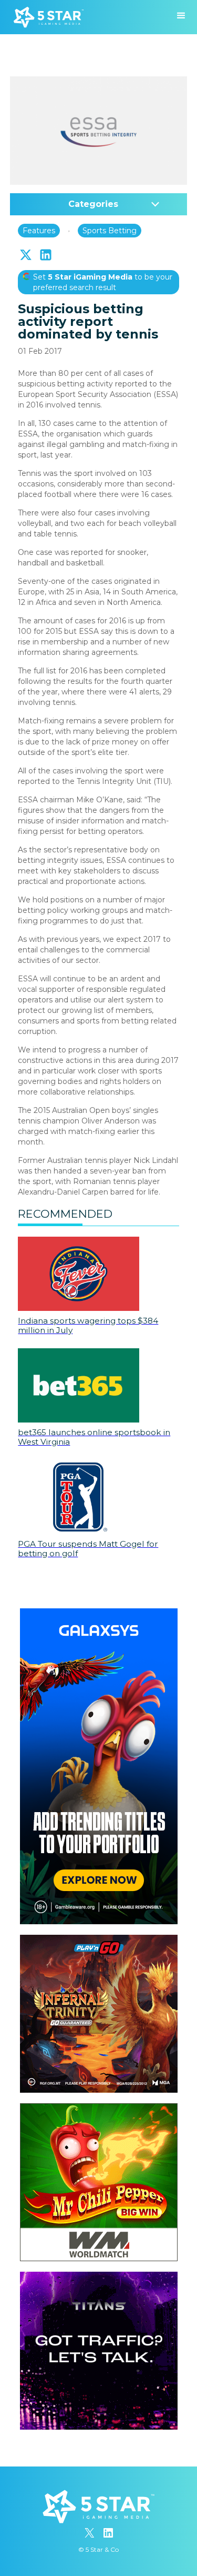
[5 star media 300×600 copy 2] (99, 1614)
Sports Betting (110, 231)
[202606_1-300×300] (99, 2108)
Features (39, 231)
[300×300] (99, 1940)
